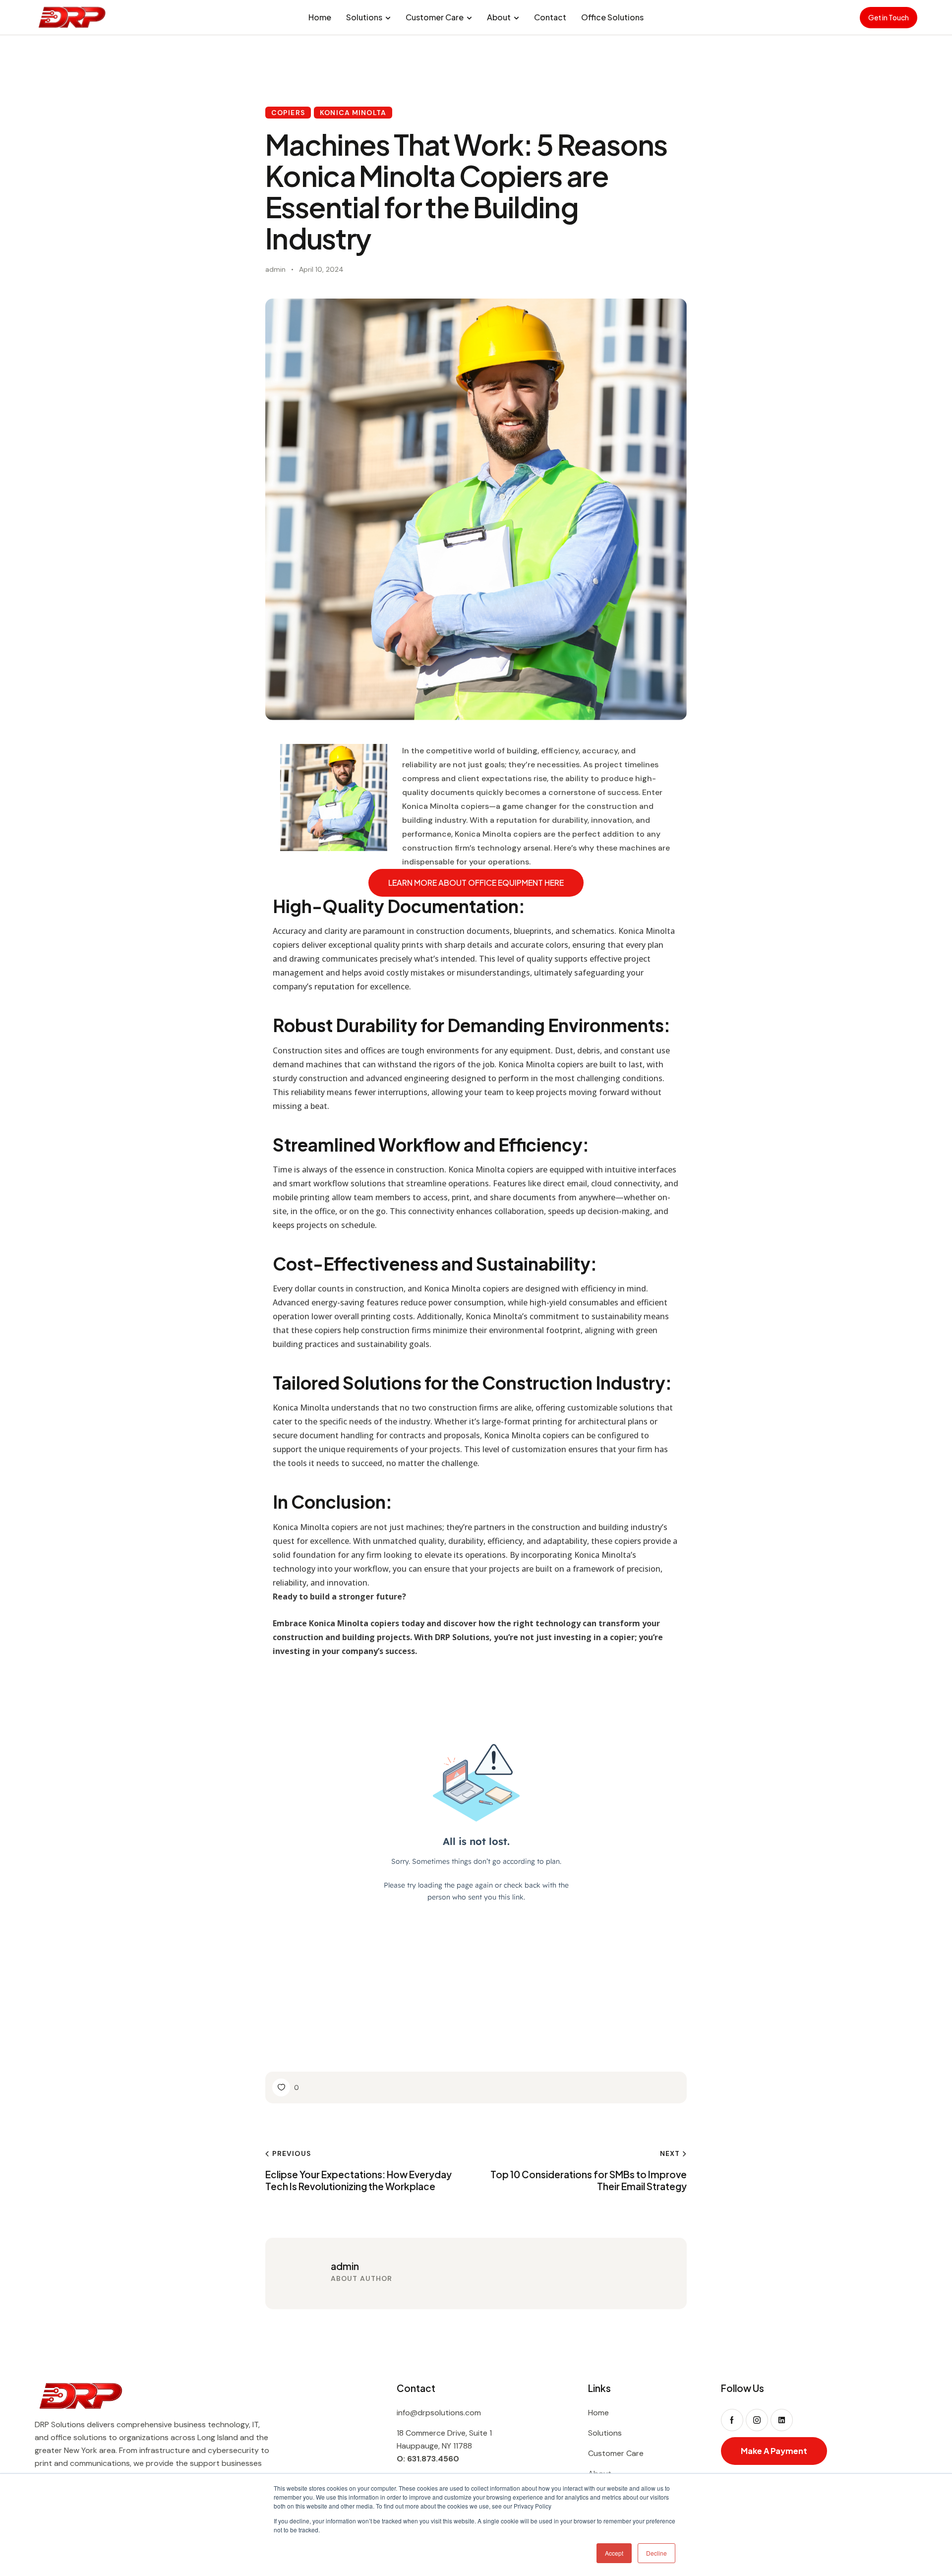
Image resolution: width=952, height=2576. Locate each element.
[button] (286, 2087)
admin (345, 2266)
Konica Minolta (353, 113)
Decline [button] (656, 2553)
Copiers (288, 113)
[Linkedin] (782, 2420)
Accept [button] (614, 2553)
